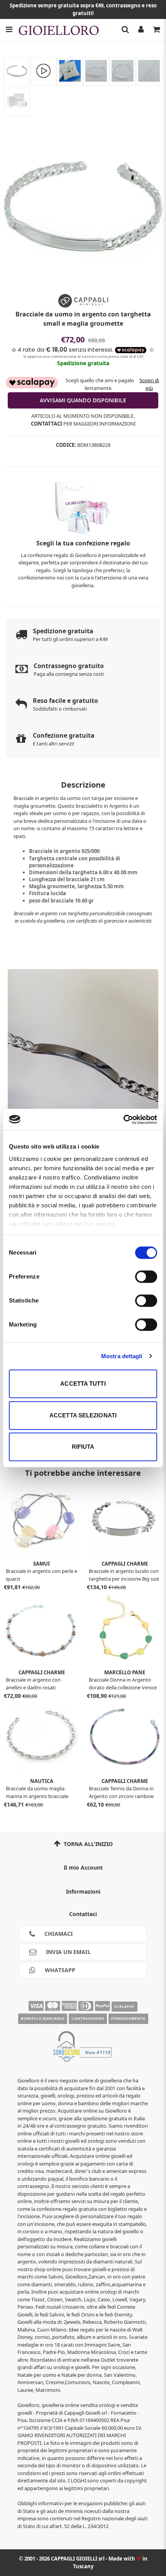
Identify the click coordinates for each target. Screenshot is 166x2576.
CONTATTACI (47, 424)
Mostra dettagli (122, 1356)
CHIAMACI (58, 1934)
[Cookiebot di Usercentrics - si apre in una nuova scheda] (123, 1120)
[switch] (146, 1277)
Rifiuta (83, 1447)
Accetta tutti (83, 1384)
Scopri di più (149, 384)
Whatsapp (59, 1970)
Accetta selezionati (83, 1415)
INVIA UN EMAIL (68, 1952)
